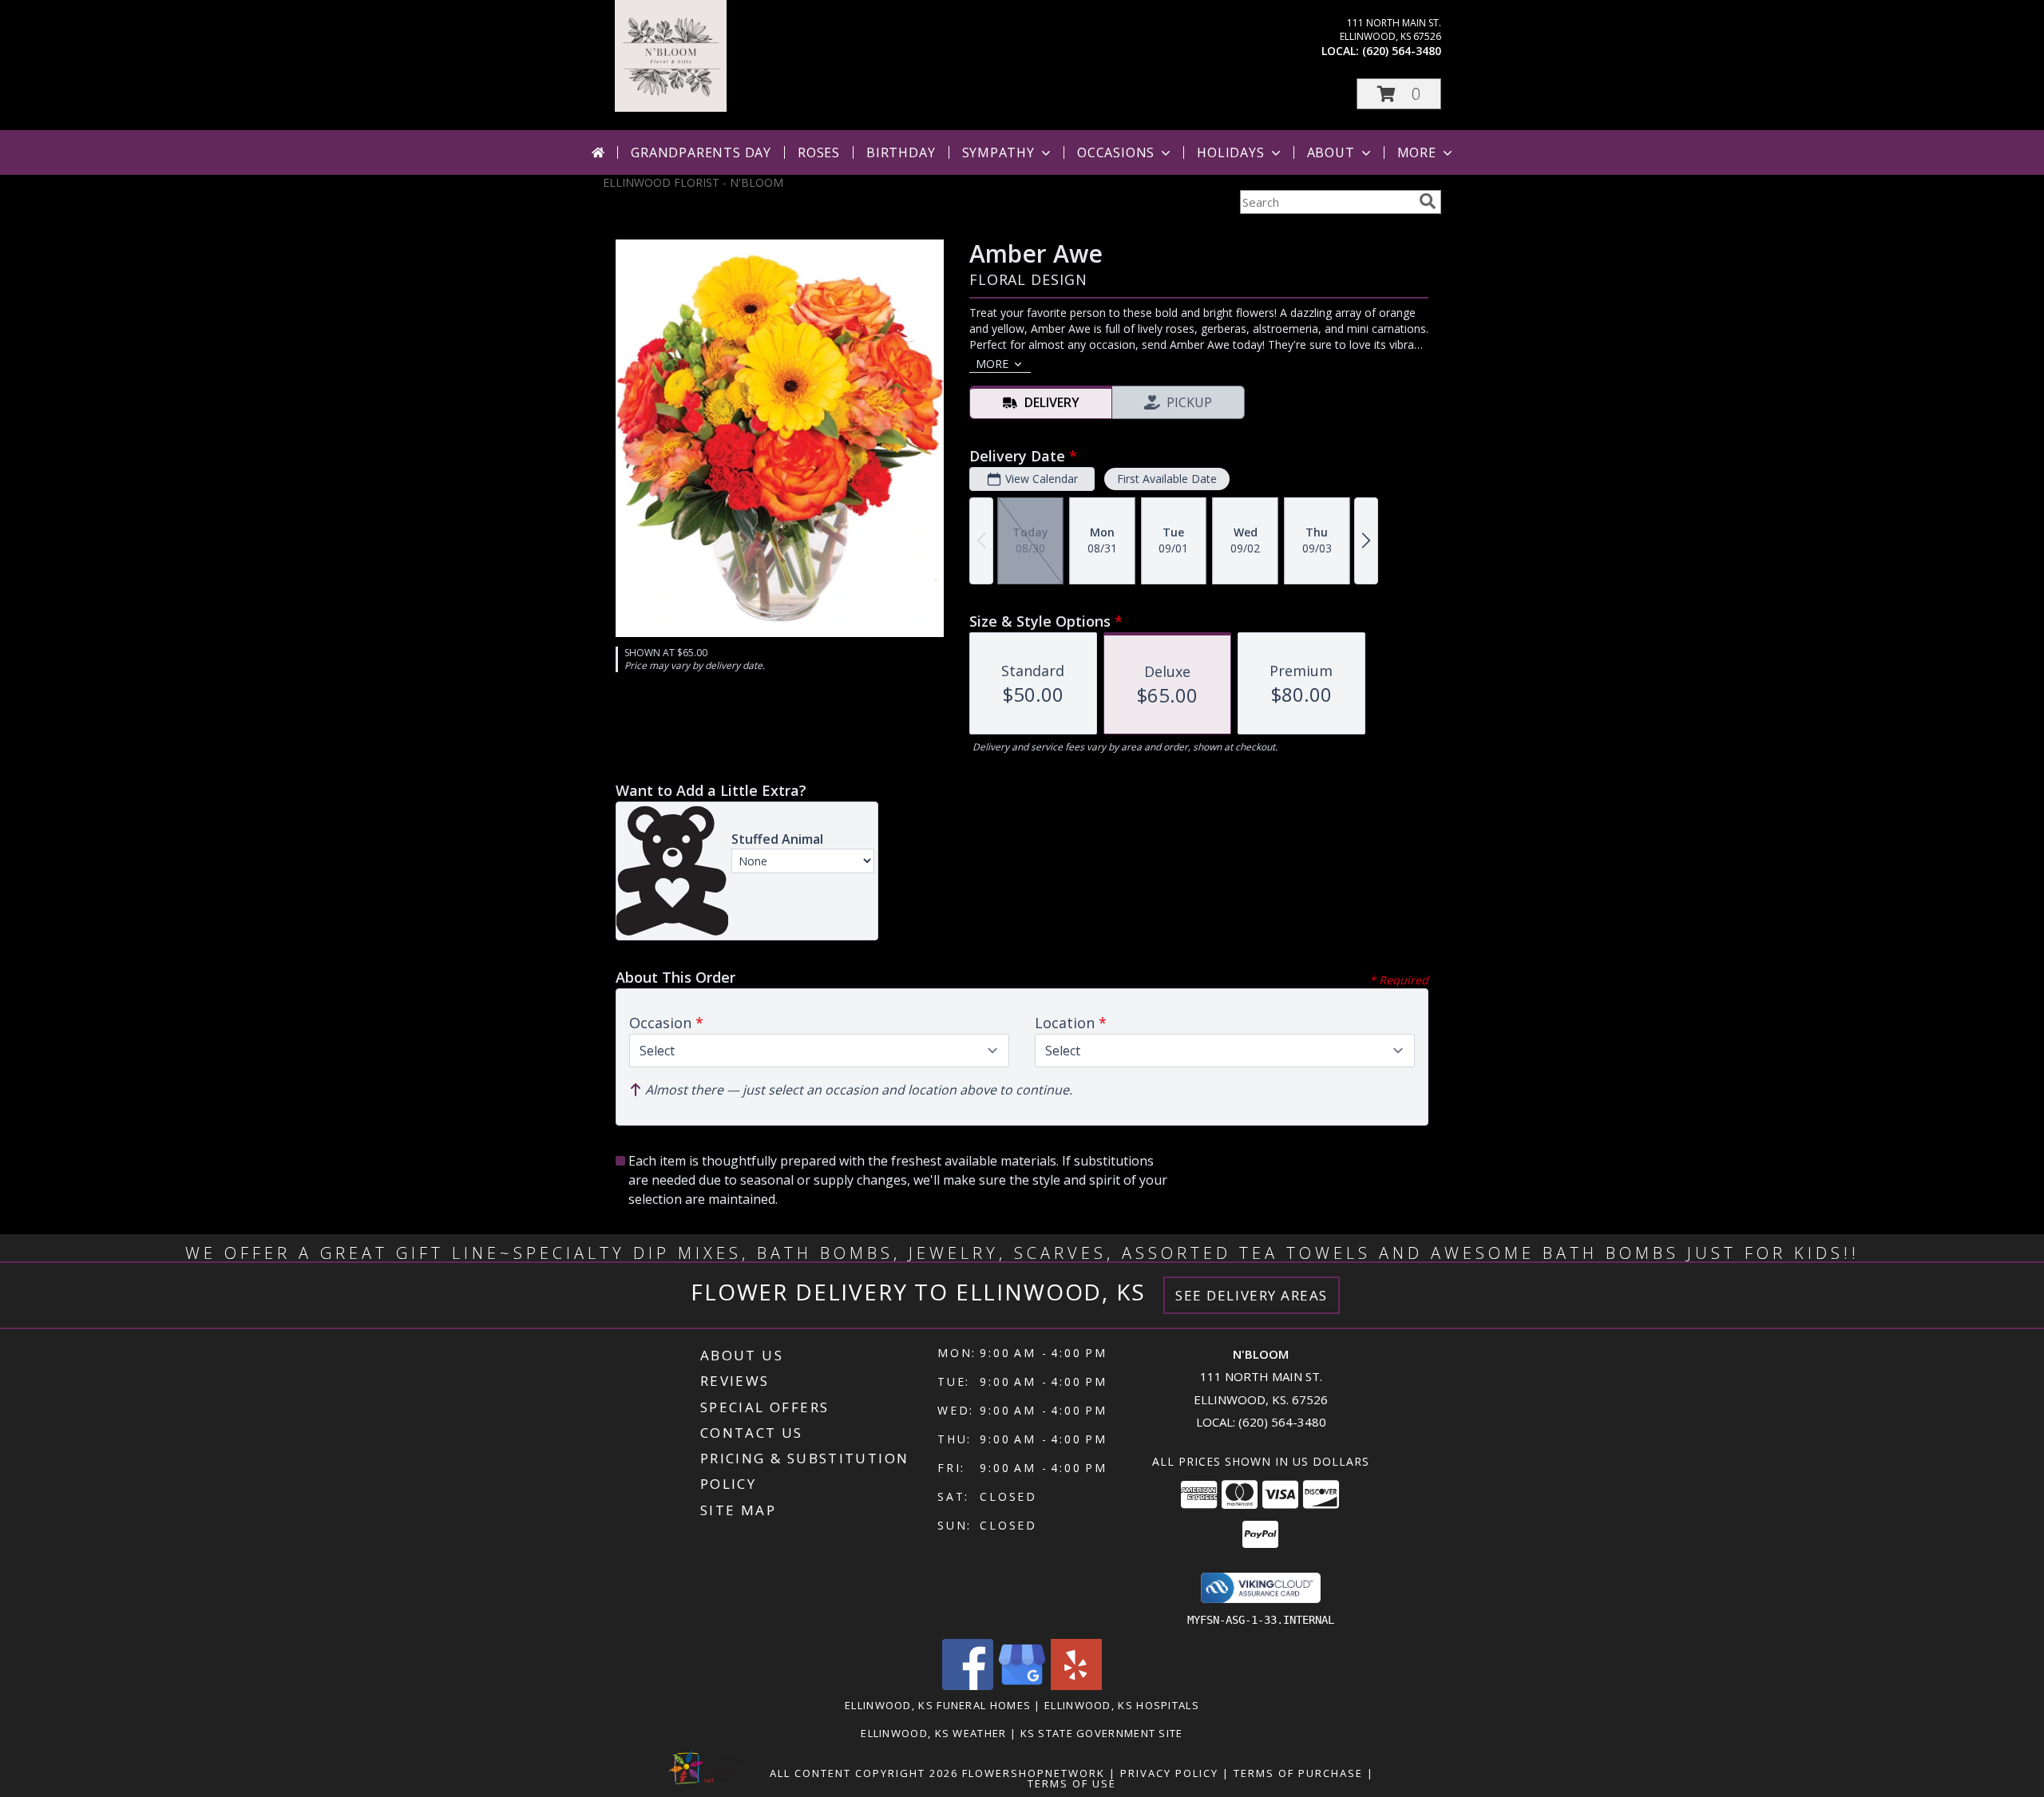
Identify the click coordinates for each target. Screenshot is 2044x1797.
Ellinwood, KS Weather (933, 1733)
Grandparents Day (701, 152)
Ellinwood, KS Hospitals (1122, 1705)
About (1331, 152)
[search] (1428, 201)
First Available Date (1167, 479)
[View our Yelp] (1076, 1686)
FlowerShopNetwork (1034, 1773)
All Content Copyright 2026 (864, 1773)
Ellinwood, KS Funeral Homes (938, 1705)
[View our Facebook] (968, 1686)
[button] (1399, 94)
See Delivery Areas (1252, 1295)
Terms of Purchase (1298, 1773)
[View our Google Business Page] (1022, 1686)
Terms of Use (1072, 1783)
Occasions (1116, 152)
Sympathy (998, 152)
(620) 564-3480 (1402, 51)
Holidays (1230, 152)
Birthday (901, 152)
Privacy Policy (1169, 1773)
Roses (819, 152)
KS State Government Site (1102, 1733)
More (1417, 152)
